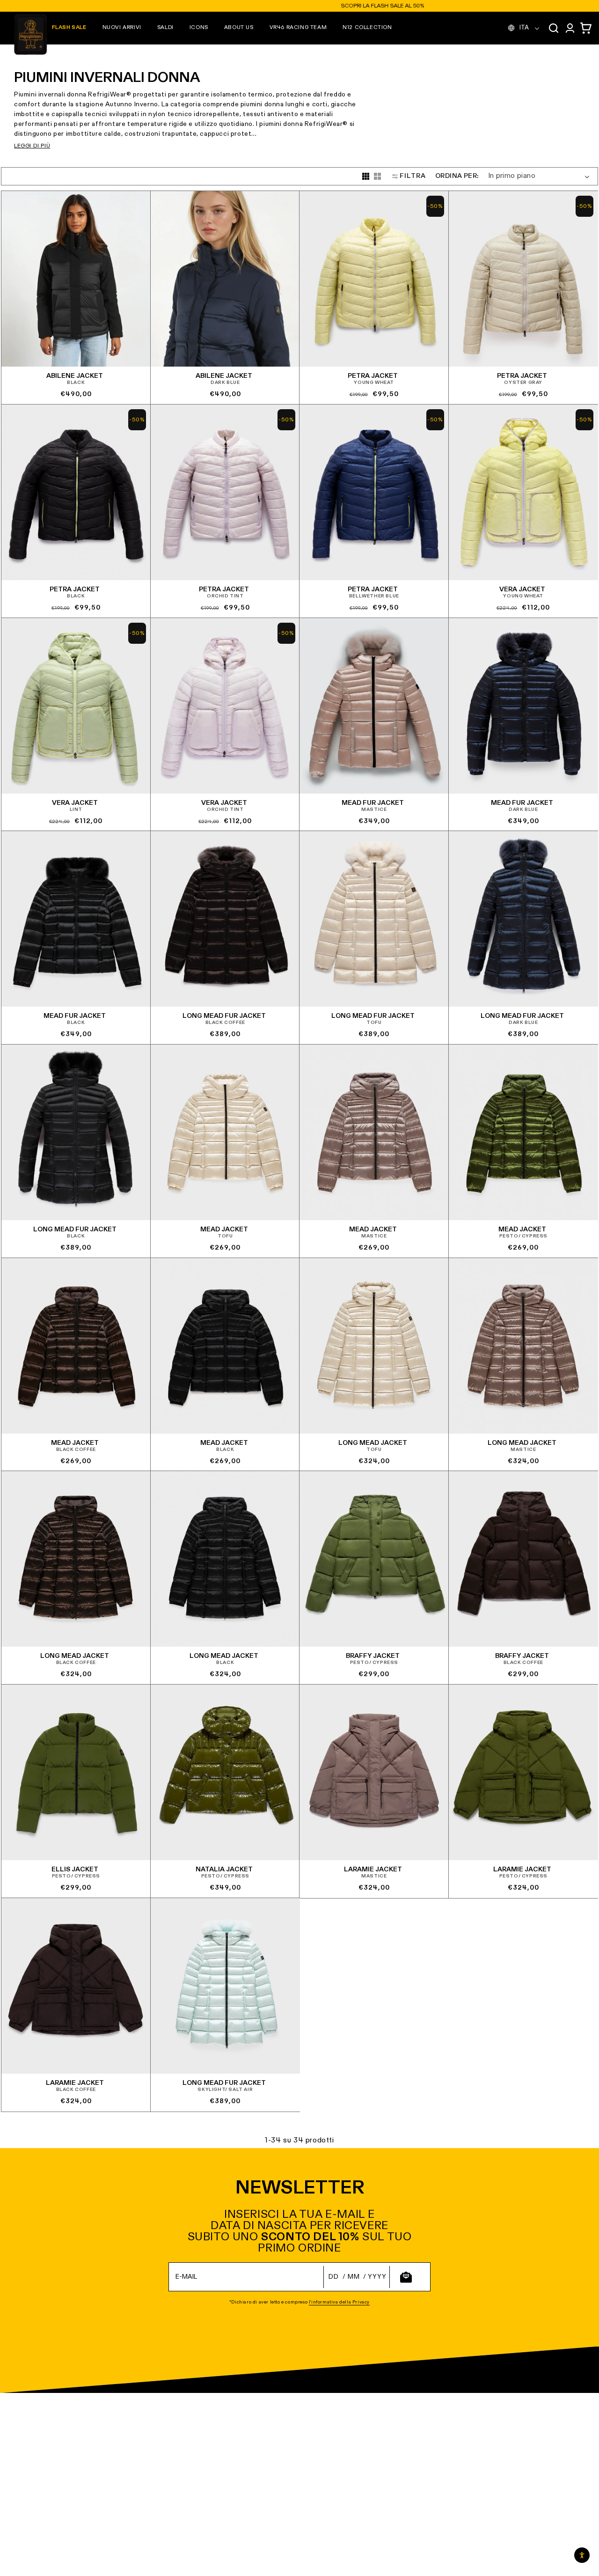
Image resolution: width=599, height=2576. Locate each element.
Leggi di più (32, 146)
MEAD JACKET (224, 1229)
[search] (554, 28)
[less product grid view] (377, 176)
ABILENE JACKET (75, 376)
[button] (122, 28)
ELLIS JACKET (75, 1869)
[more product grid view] (366, 176)
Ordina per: (457, 176)
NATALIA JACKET (224, 1869)
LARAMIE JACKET (373, 1869)
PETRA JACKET (373, 376)
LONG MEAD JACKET (373, 1443)
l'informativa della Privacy (339, 2302)
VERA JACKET (522, 589)
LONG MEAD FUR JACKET (224, 1016)
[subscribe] (406, 2277)
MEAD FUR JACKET (373, 802)
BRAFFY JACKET (373, 1656)
